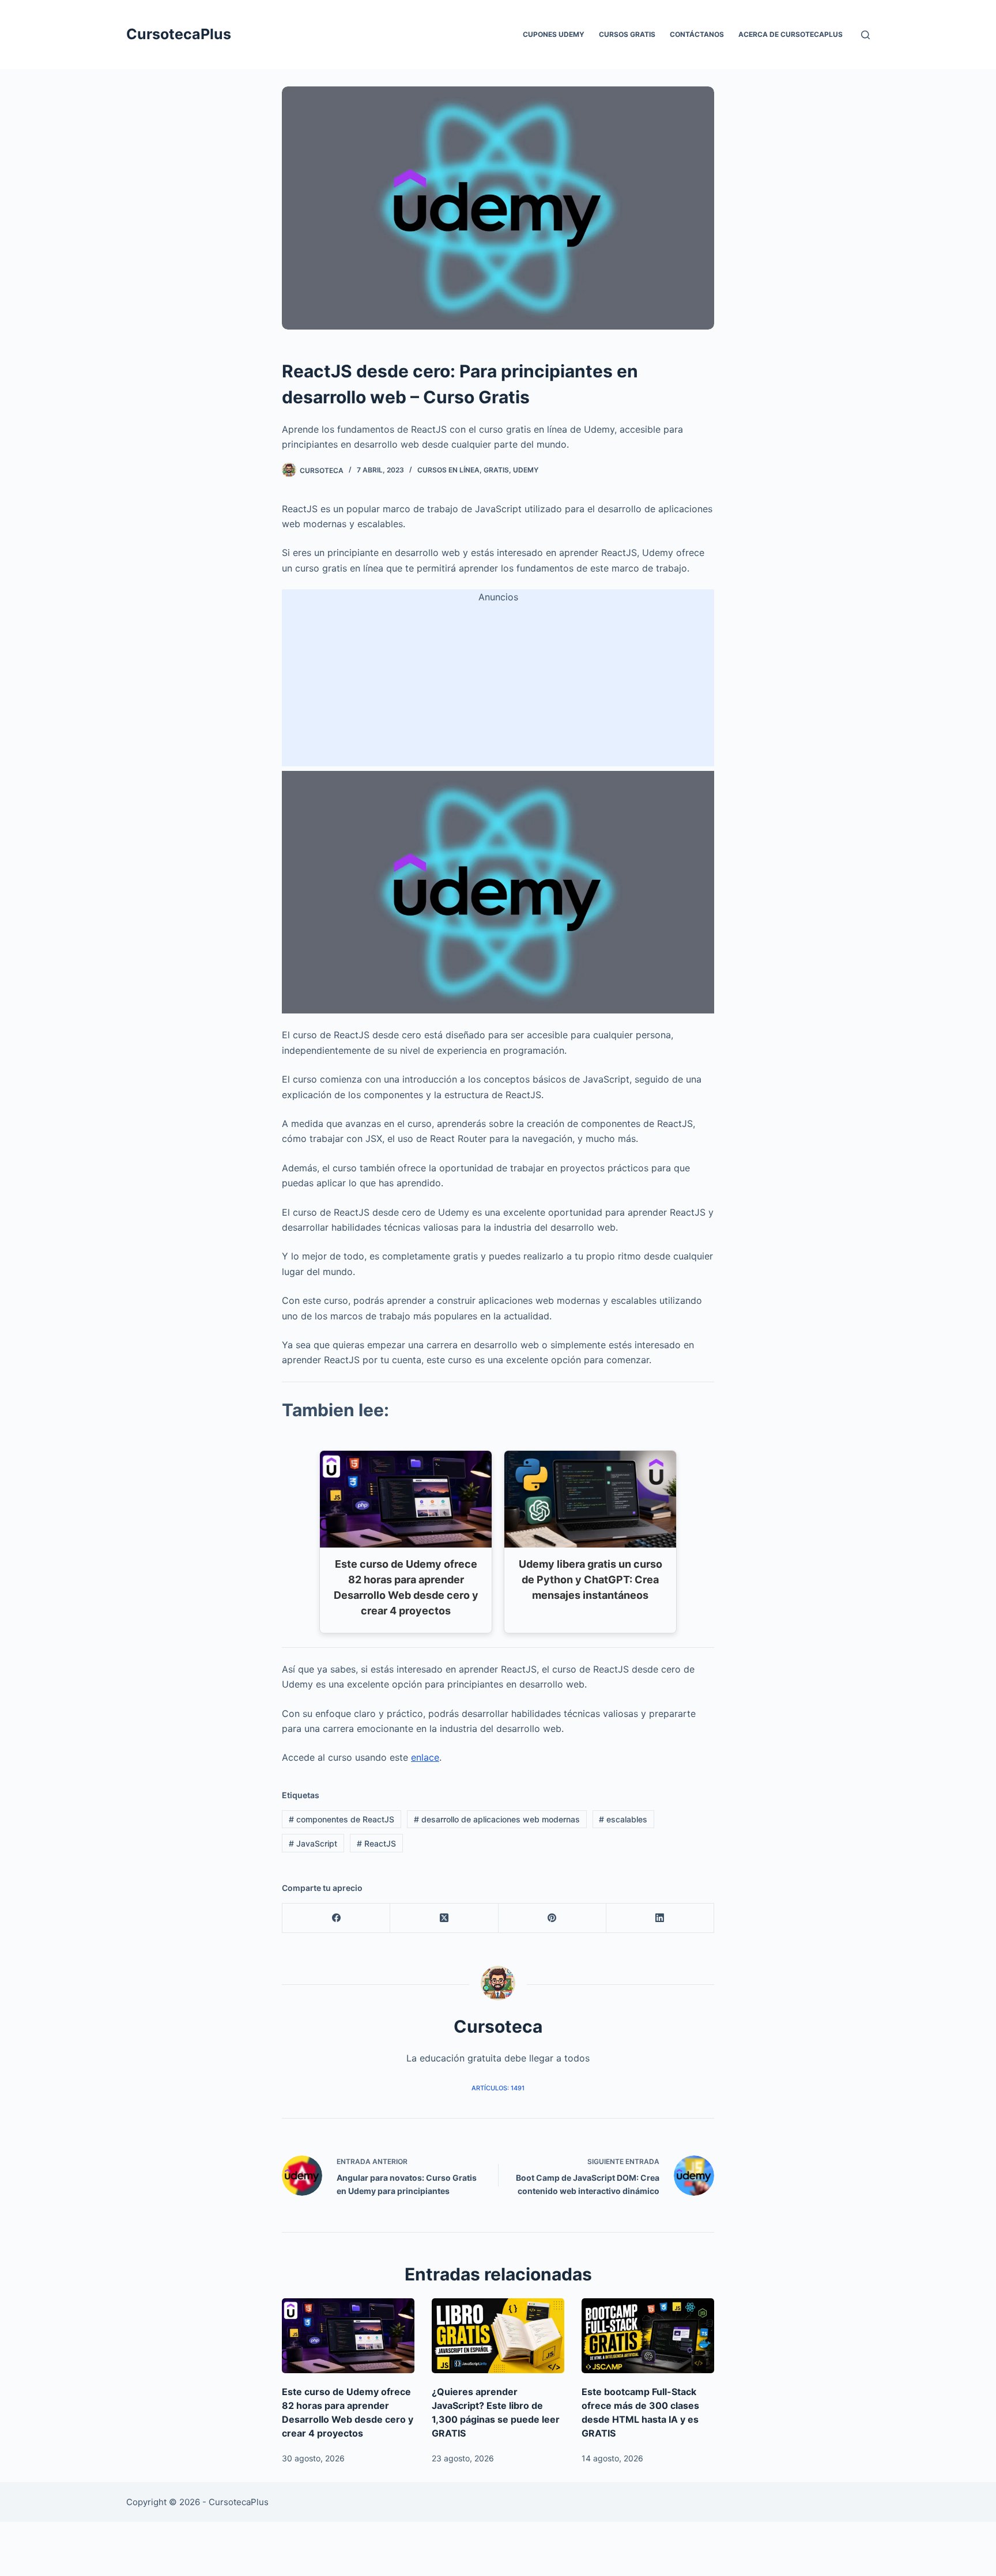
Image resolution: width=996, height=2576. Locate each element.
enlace (425, 1757)
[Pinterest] (552, 1918)
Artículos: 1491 (498, 2088)
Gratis (496, 470)
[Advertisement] (498, 686)
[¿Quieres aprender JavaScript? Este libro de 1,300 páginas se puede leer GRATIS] (498, 2335)
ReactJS (376, 1843)
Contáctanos (697, 34)
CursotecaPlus (179, 34)
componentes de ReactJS (342, 1819)
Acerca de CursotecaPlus (791, 34)
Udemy (526, 470)
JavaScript (313, 1843)
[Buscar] (865, 35)
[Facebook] (336, 1918)
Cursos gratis (627, 34)
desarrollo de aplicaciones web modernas (497, 1819)
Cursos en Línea (448, 470)
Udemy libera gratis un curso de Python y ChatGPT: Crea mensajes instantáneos (591, 1580)
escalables (623, 1819)
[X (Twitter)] (444, 1918)
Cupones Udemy (554, 34)
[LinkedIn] (660, 1918)
